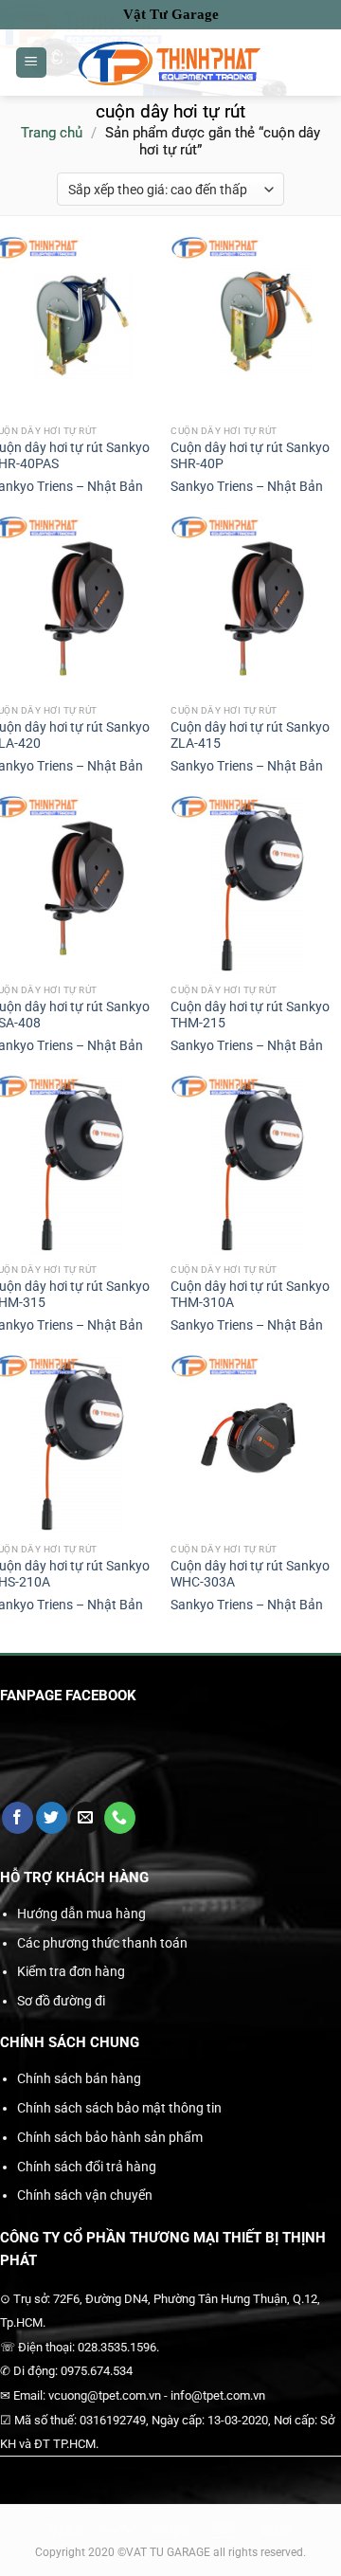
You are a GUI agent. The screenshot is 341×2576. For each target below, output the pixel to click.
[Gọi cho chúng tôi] (120, 1818)
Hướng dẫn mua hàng (81, 1914)
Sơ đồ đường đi (61, 2001)
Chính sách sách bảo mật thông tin (119, 2108)
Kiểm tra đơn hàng (71, 1971)
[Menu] (31, 63)
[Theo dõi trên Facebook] (18, 1818)
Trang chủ (52, 133)
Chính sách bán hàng (79, 2078)
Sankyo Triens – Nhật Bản (247, 486)
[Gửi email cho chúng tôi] (86, 1818)
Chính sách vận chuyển (85, 2195)
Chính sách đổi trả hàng (87, 2167)
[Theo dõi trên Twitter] (52, 1818)
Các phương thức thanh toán (102, 1943)
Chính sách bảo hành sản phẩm (110, 2137)
